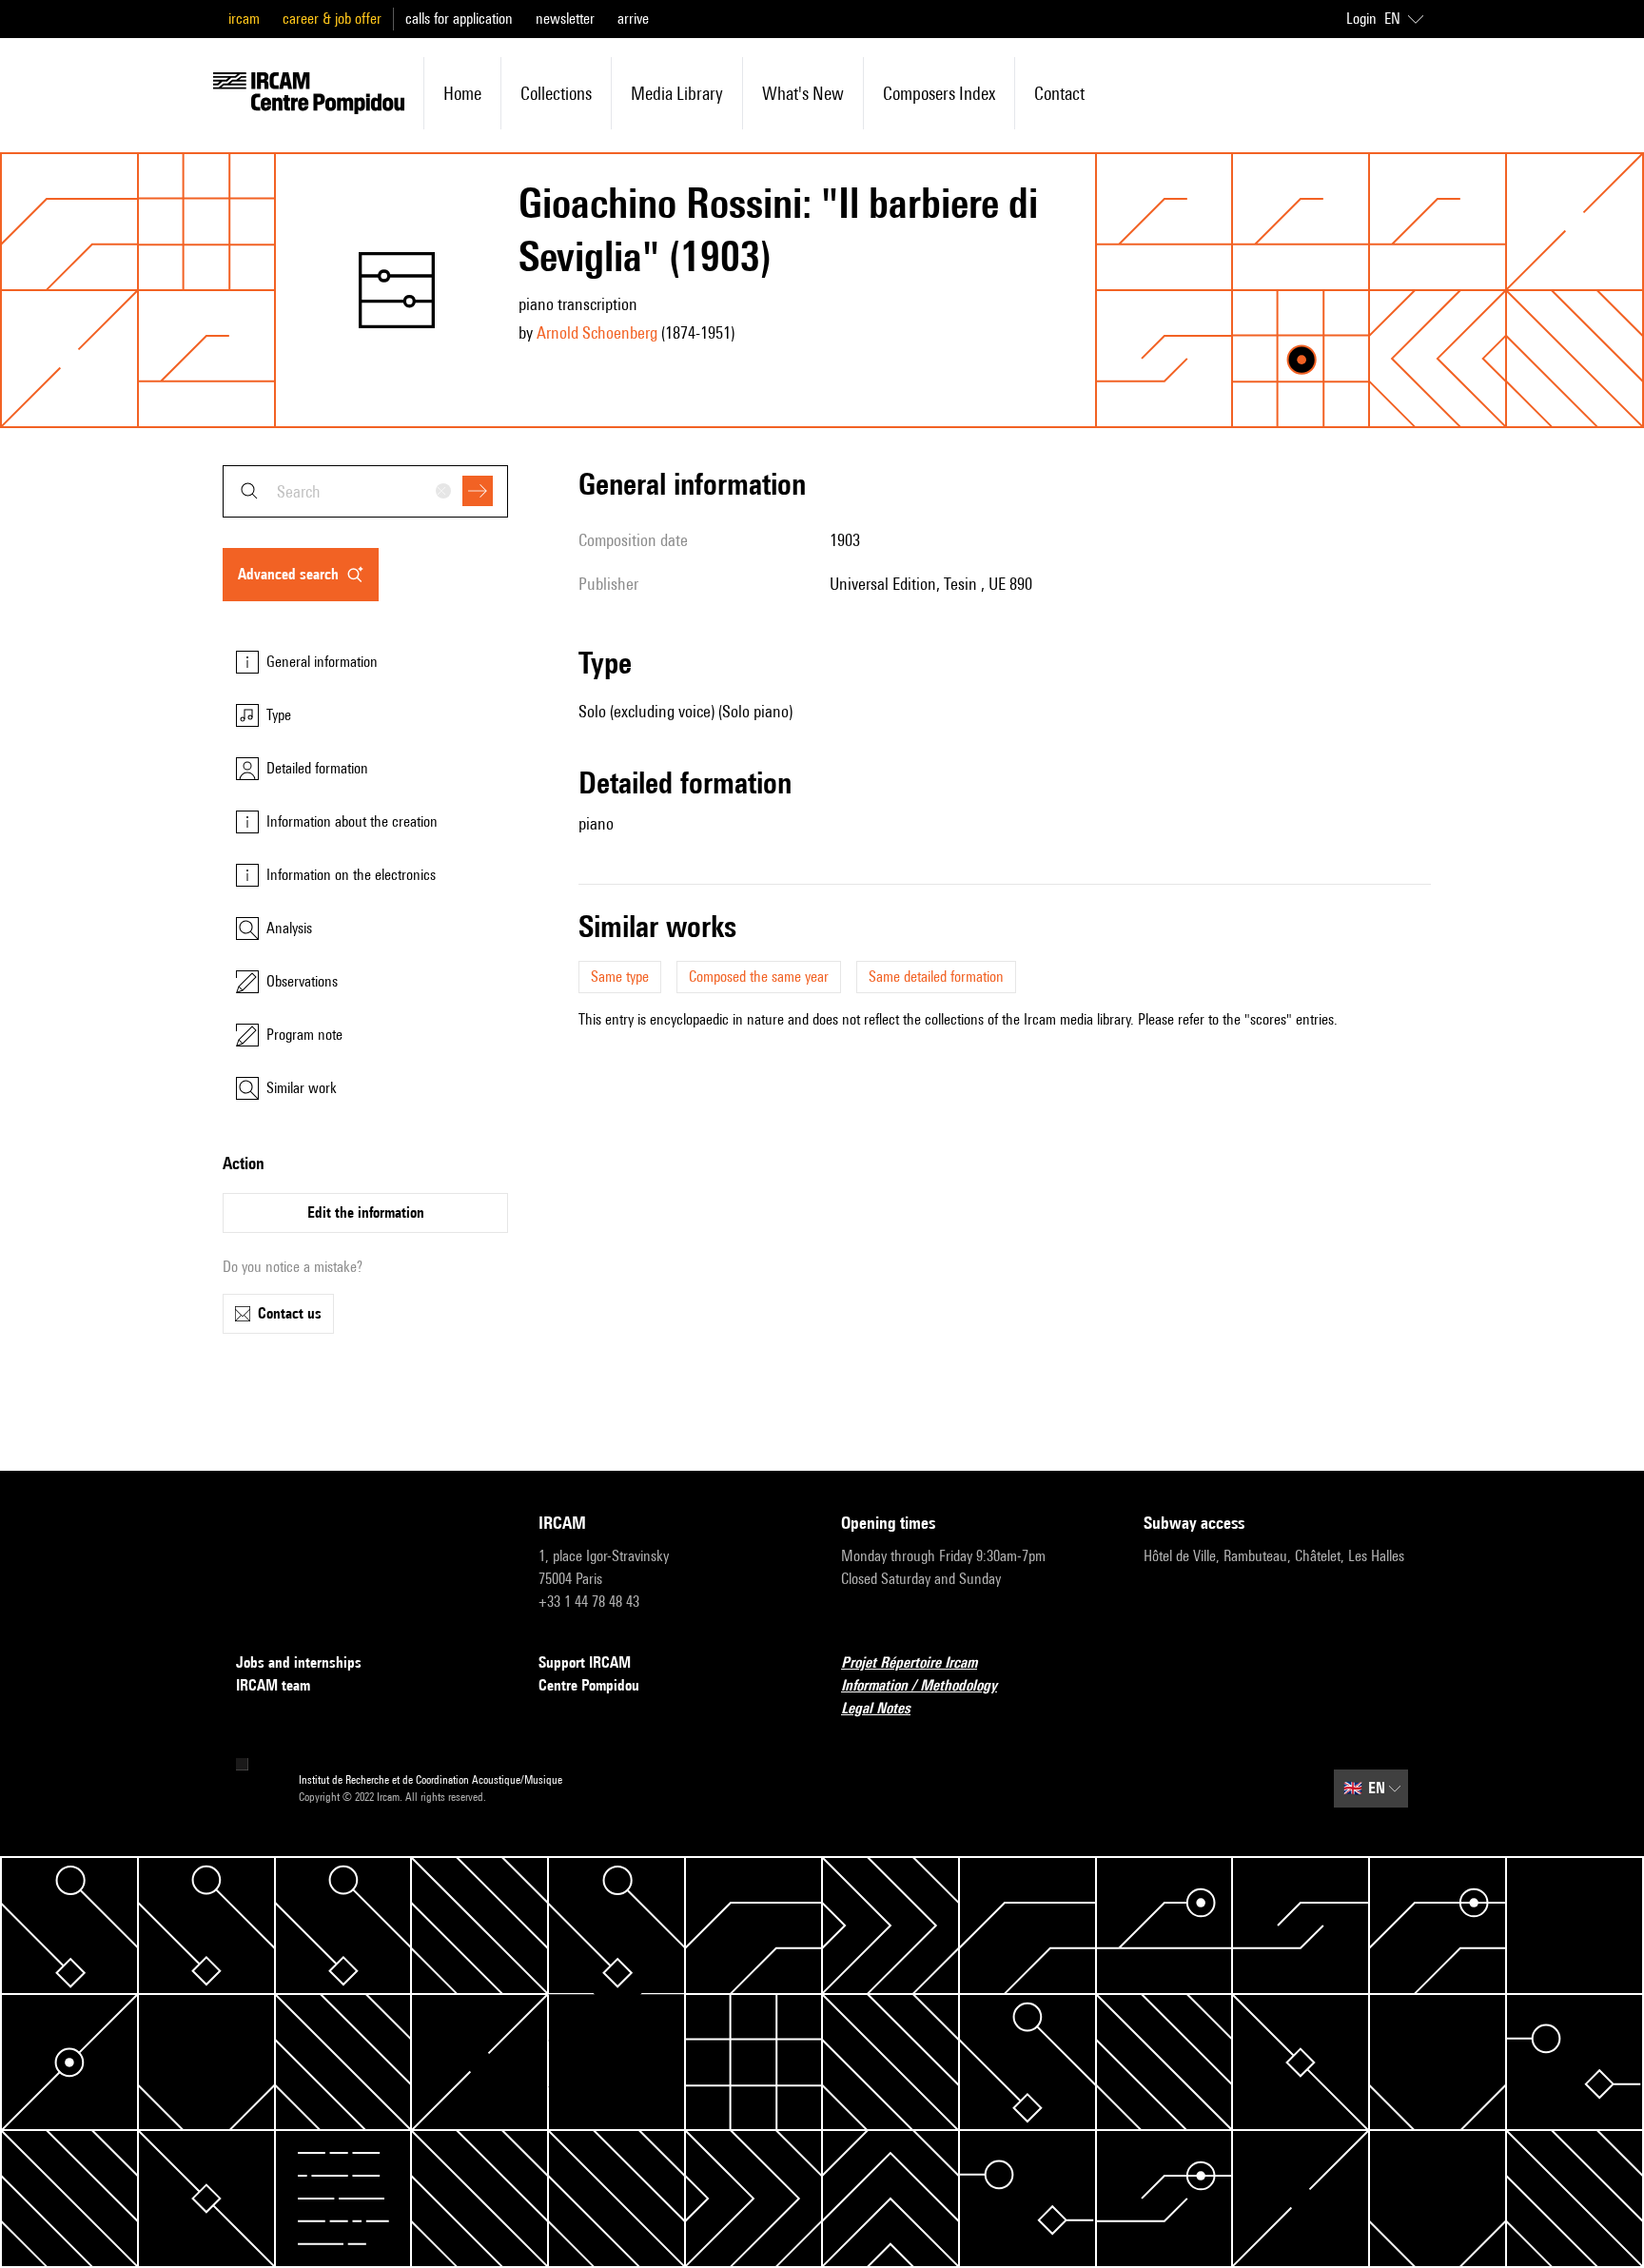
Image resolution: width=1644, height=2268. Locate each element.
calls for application (459, 19)
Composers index (939, 93)
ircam (244, 19)
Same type (620, 977)
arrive (633, 19)
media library (677, 93)
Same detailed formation (936, 977)
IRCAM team (273, 1685)
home (462, 93)
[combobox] (365, 491)
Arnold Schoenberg (597, 332)
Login (1361, 19)
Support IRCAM (585, 1662)
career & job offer (332, 19)
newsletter (565, 19)
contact (1059, 93)
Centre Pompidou (589, 1685)
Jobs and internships (299, 1662)
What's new (803, 93)
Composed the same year (759, 977)
